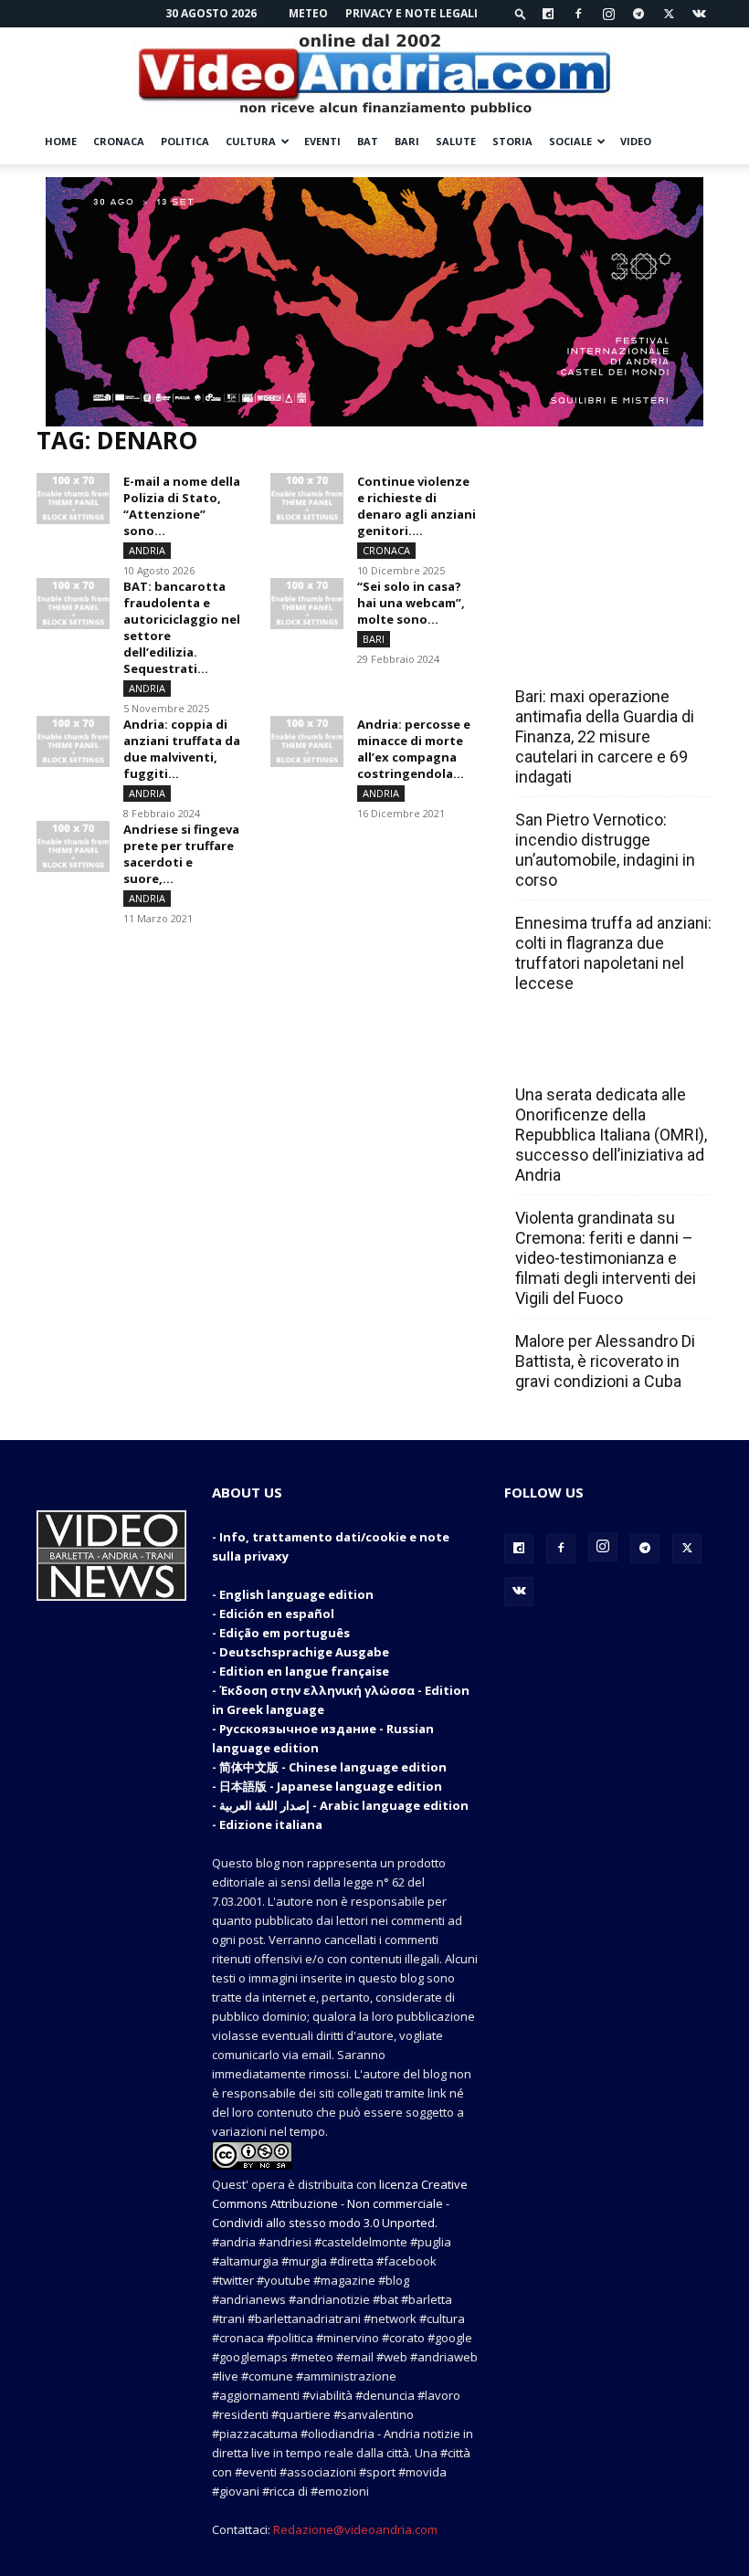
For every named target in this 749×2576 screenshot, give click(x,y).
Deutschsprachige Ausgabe (304, 1652)
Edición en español (277, 1614)
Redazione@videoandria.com (355, 2529)
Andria (147, 550)
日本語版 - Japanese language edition (331, 1786)
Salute (456, 141)
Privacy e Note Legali (411, 13)
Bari (407, 141)
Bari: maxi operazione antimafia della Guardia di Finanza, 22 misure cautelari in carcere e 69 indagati (605, 736)
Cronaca (119, 141)
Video (636, 141)
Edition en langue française (304, 1671)
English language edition (296, 1594)
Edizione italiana (271, 1824)
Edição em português (285, 1633)
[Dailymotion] (548, 14)
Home (61, 141)
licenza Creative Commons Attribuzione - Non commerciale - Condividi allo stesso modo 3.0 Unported (340, 2203)
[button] (521, 13)
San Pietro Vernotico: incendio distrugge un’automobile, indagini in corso (605, 850)
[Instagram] (608, 14)
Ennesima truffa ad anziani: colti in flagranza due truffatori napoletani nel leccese (613, 953)
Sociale (570, 141)
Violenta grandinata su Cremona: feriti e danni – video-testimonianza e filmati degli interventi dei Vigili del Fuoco (606, 1258)
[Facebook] (578, 14)
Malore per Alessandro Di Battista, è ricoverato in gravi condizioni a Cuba (605, 1361)
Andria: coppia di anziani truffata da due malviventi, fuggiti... (182, 749)
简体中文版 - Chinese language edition (333, 1767)
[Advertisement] (608, 518)
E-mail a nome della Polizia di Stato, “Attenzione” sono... (182, 506)
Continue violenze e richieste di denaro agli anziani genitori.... (417, 506)
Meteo (308, 13)
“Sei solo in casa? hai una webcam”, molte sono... (411, 603)
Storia (512, 141)
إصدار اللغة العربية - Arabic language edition (344, 1805)
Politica (185, 141)
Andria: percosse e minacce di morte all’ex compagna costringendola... (414, 749)
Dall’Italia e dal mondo (603, 1055)
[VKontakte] (699, 14)
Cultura (251, 141)
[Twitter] (669, 14)
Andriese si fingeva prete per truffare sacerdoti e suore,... (181, 854)
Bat (368, 141)
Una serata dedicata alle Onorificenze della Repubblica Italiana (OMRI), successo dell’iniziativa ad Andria (611, 1135)
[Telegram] (638, 14)
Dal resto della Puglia (601, 657)
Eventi (322, 141)
